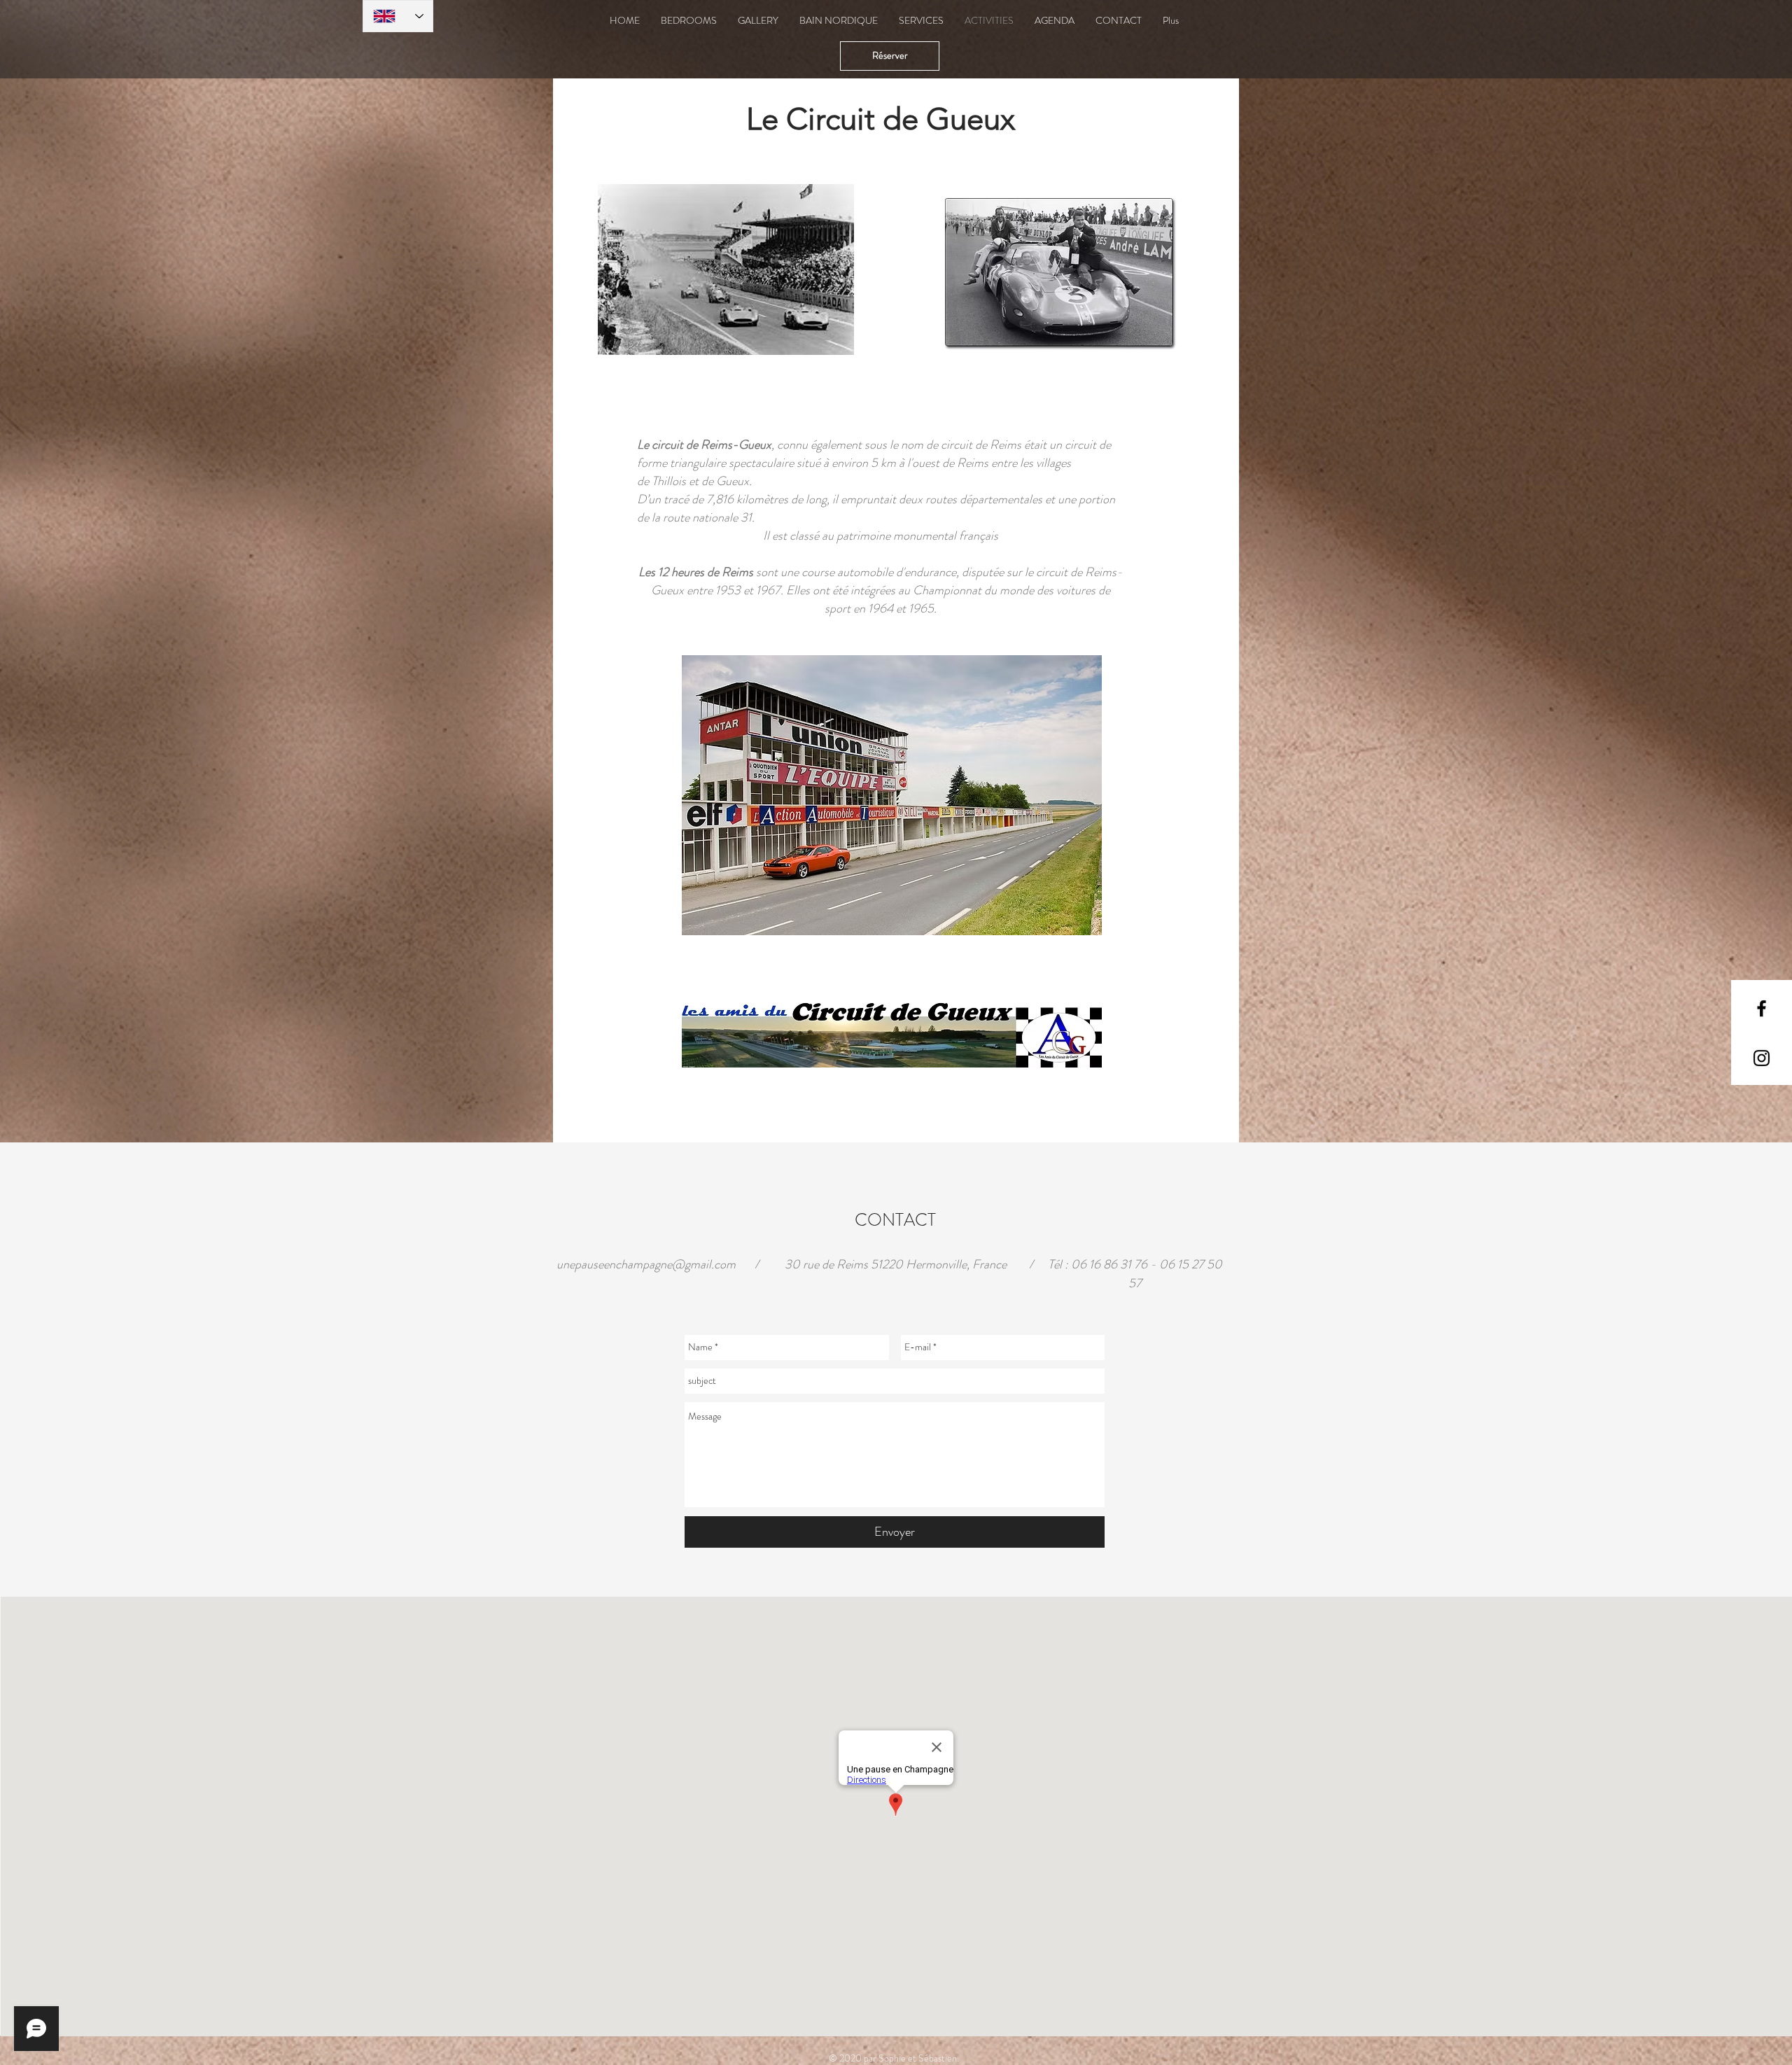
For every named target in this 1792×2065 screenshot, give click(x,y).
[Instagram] (1762, 1058)
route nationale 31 (707, 517)
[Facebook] (1762, 1008)
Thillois (669, 481)
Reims (973, 463)
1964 (881, 608)
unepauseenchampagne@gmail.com (646, 1264)
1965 (921, 608)
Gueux (733, 481)
